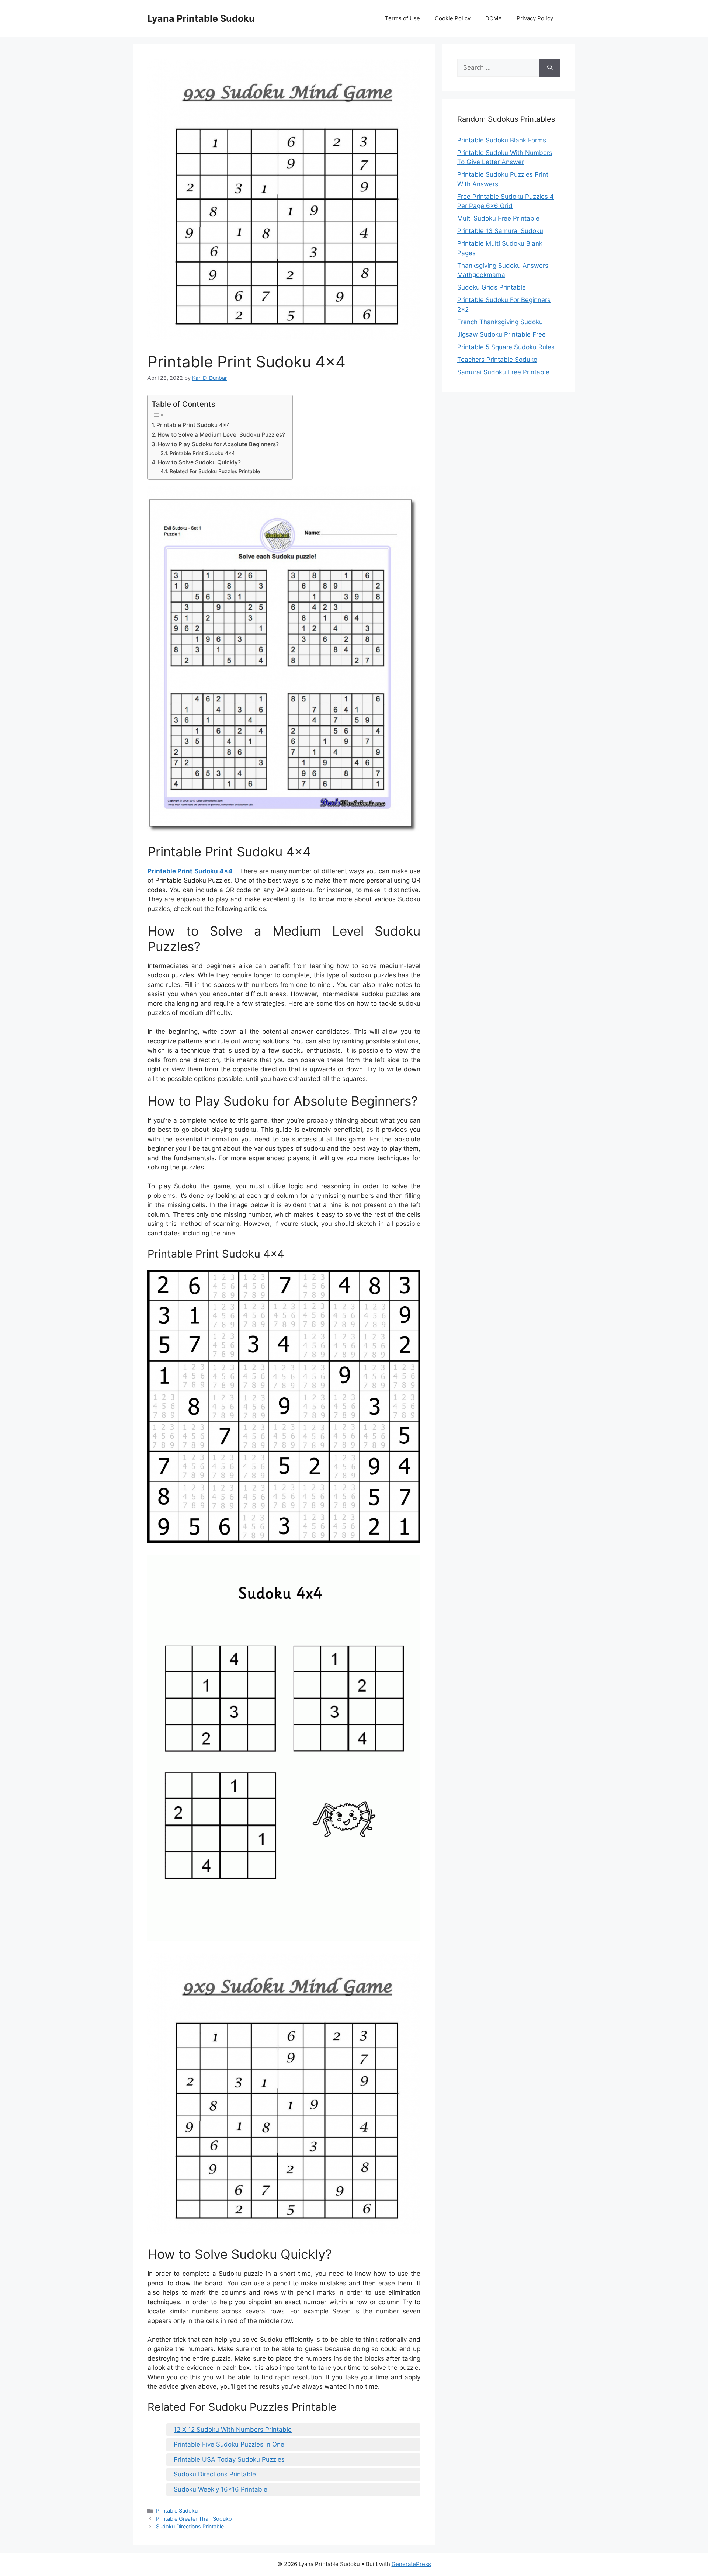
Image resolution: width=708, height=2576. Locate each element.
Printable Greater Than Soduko (194, 2519)
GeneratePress (411, 2564)
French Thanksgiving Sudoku (500, 322)
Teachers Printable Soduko (497, 360)
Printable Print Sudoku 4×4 (193, 425)
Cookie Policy (453, 18)
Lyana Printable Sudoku (201, 18)
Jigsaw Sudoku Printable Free (502, 334)
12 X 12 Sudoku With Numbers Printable (233, 2430)
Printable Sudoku (177, 2511)
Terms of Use (402, 18)
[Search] (550, 68)
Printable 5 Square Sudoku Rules (506, 347)
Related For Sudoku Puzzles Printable (215, 471)
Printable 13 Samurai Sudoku (500, 231)
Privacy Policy (535, 18)
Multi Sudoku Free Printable (498, 218)
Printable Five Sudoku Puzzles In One (229, 2444)
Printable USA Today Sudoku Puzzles (229, 2459)
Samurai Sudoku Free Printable (503, 372)
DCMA (494, 18)
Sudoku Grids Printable (492, 287)
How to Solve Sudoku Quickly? (199, 462)
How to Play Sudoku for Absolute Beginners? (218, 444)
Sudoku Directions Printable (215, 2474)
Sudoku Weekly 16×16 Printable (221, 2489)
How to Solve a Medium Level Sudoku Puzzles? (221, 435)
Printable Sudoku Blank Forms (502, 140)
